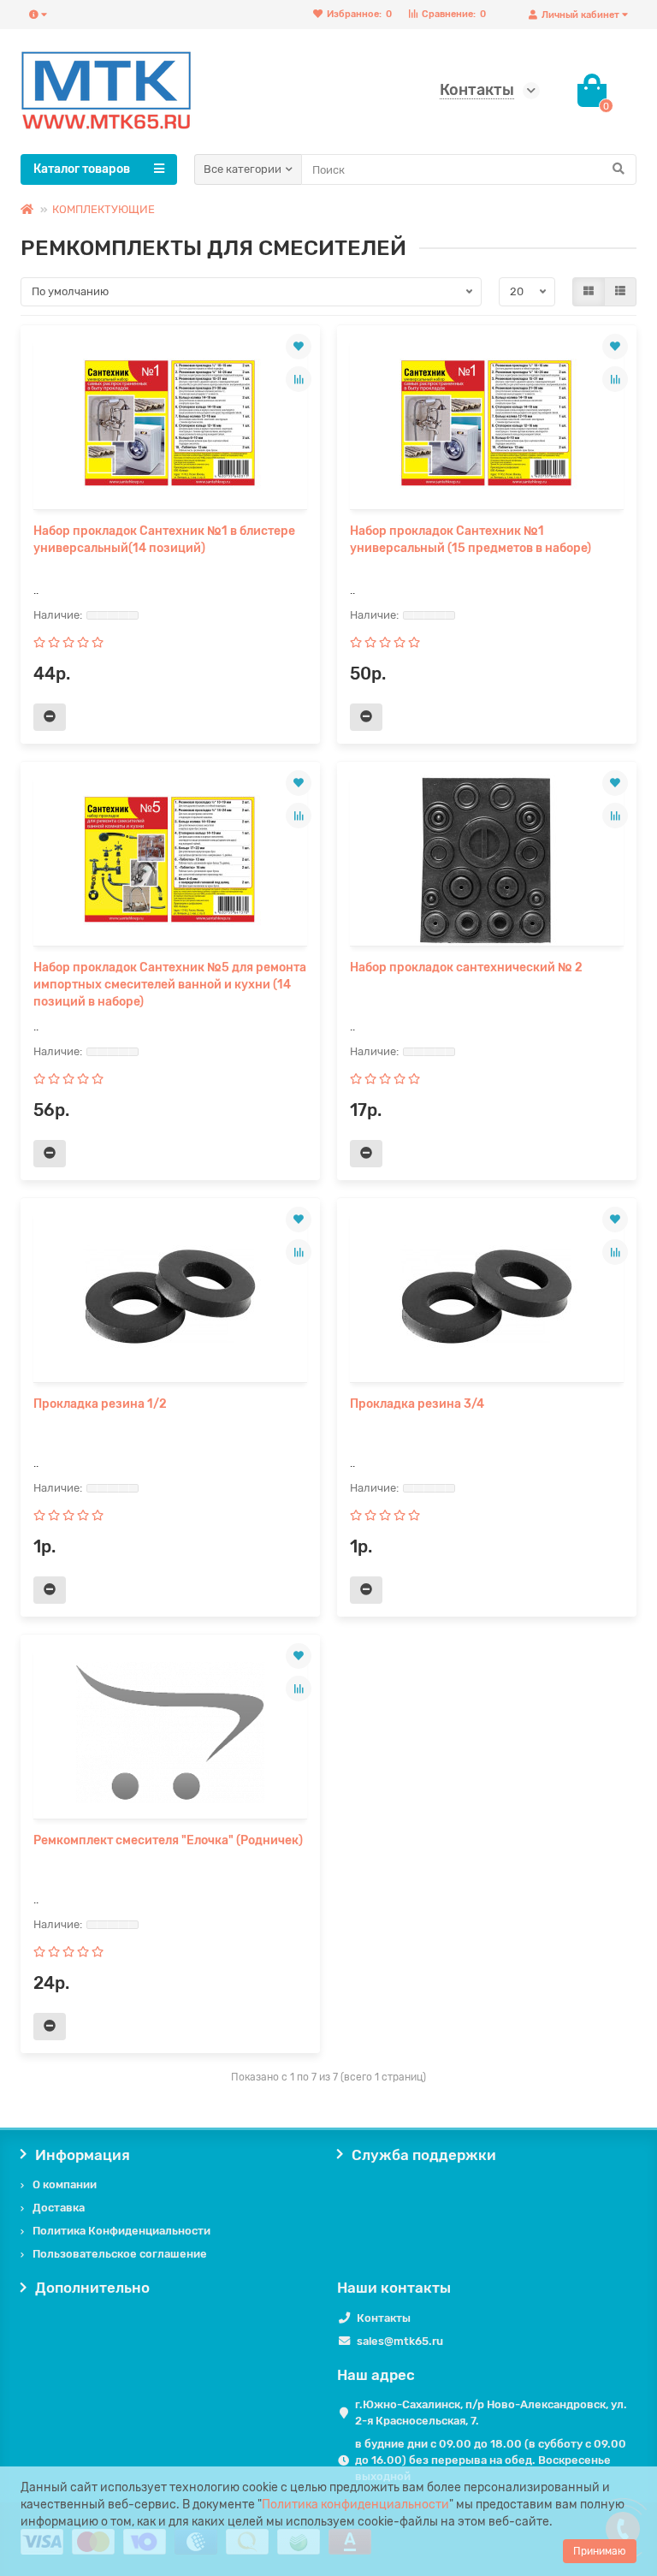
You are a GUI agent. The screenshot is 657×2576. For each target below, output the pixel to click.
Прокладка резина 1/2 (100, 1404)
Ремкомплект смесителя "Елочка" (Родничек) (168, 1840)
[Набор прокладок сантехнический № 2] (487, 860)
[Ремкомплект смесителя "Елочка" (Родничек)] (170, 1733)
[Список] (620, 292)
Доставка (59, 2208)
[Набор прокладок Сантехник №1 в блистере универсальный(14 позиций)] (170, 424)
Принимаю (600, 2551)
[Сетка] (589, 292)
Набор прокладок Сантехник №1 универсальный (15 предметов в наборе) (471, 540)
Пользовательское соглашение (120, 2254)
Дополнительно (92, 2288)
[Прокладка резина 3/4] (487, 1297)
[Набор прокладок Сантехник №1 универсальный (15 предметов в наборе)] (487, 424)
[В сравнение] (299, 379)
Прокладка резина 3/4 (417, 1404)
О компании (65, 2184)
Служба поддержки (424, 2155)
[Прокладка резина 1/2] (170, 1297)
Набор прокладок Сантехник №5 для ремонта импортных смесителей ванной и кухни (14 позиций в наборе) (170, 985)
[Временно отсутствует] (50, 717)
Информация (83, 2155)
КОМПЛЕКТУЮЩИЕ (104, 209)
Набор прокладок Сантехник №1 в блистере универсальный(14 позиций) (164, 540)
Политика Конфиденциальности (121, 2231)
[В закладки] (299, 347)
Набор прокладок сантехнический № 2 (466, 967)
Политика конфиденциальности (355, 2505)
